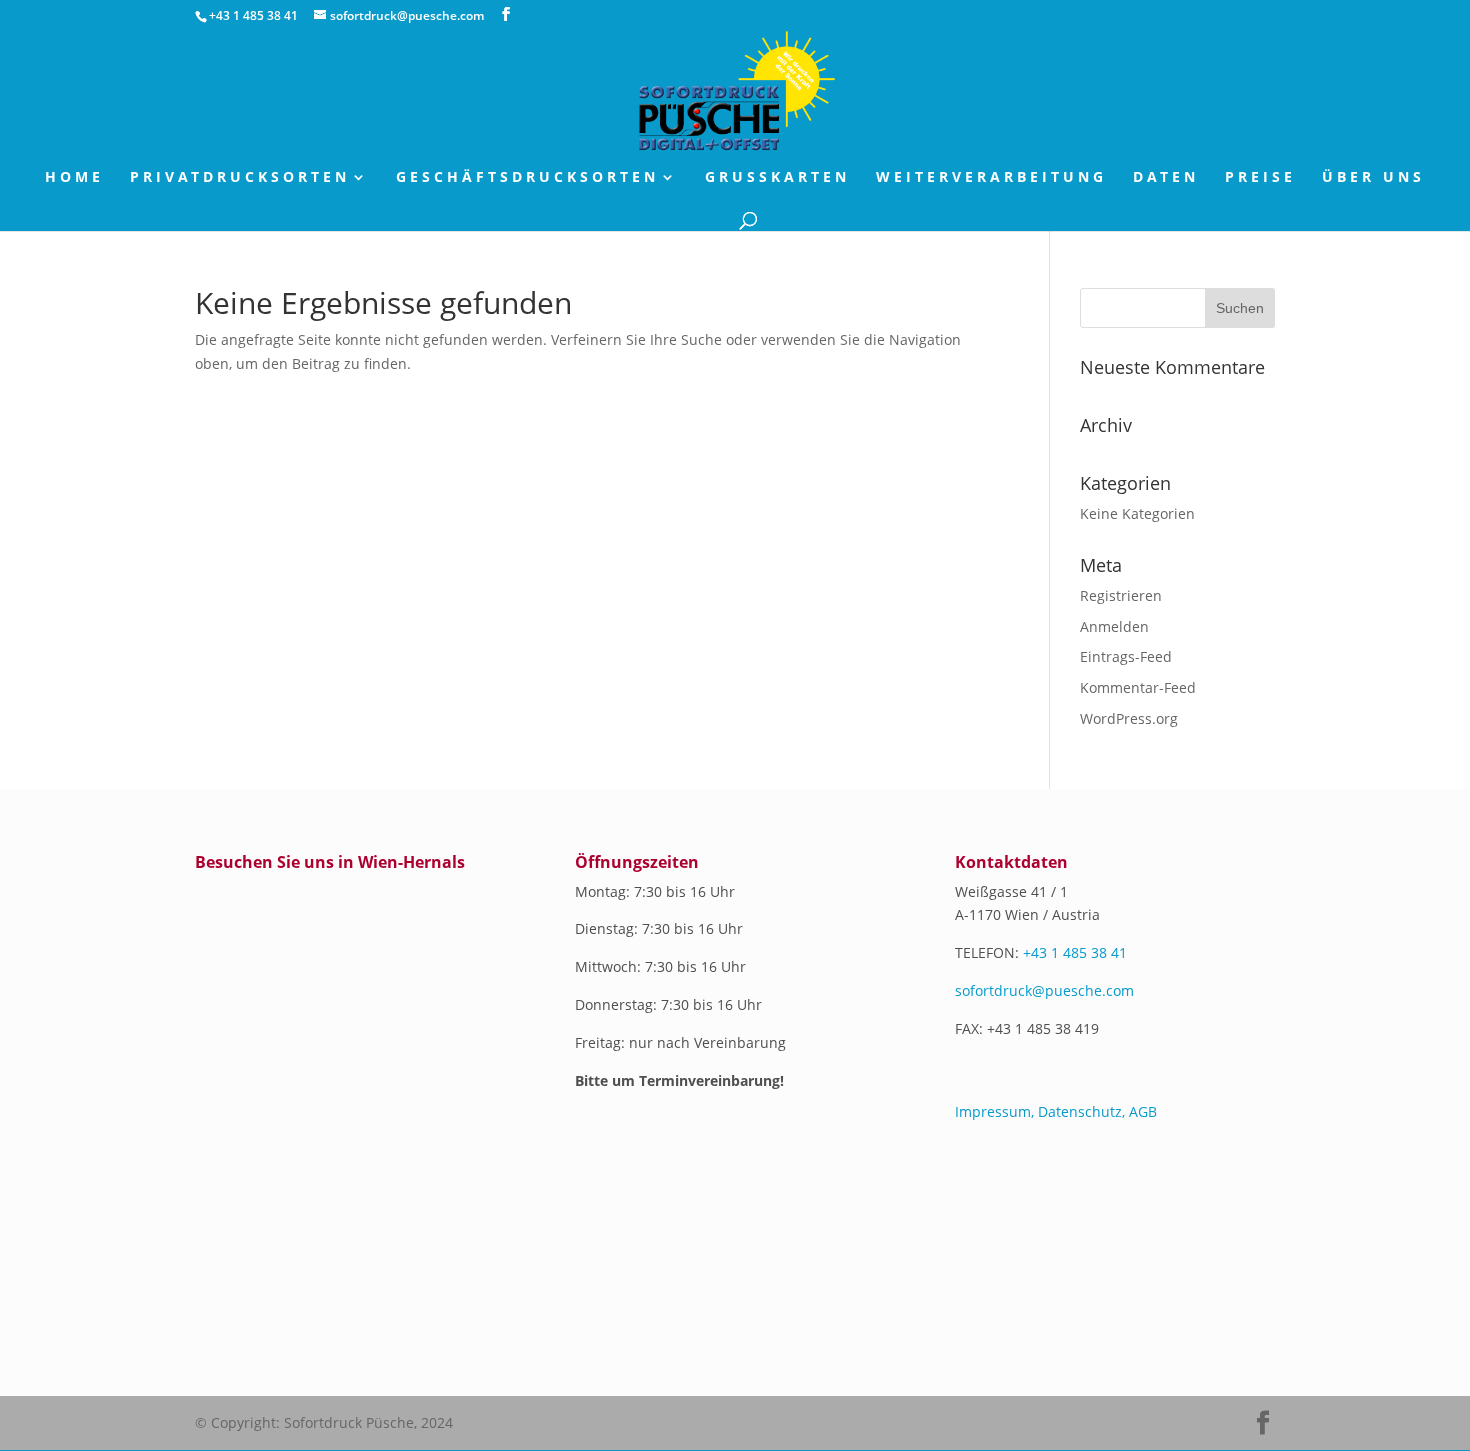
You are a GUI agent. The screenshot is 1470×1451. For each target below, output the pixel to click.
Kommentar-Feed (1138, 687)
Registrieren (1121, 595)
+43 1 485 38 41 (1075, 952)
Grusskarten (777, 178)
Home (74, 178)
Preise (1260, 178)
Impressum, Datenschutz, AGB (1056, 1111)
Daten (1166, 178)
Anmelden (1114, 626)
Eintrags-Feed (1126, 656)
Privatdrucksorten (240, 178)
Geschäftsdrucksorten (527, 178)
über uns (1373, 178)
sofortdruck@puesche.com (1044, 990)
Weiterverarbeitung (991, 178)
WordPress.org (1129, 718)
